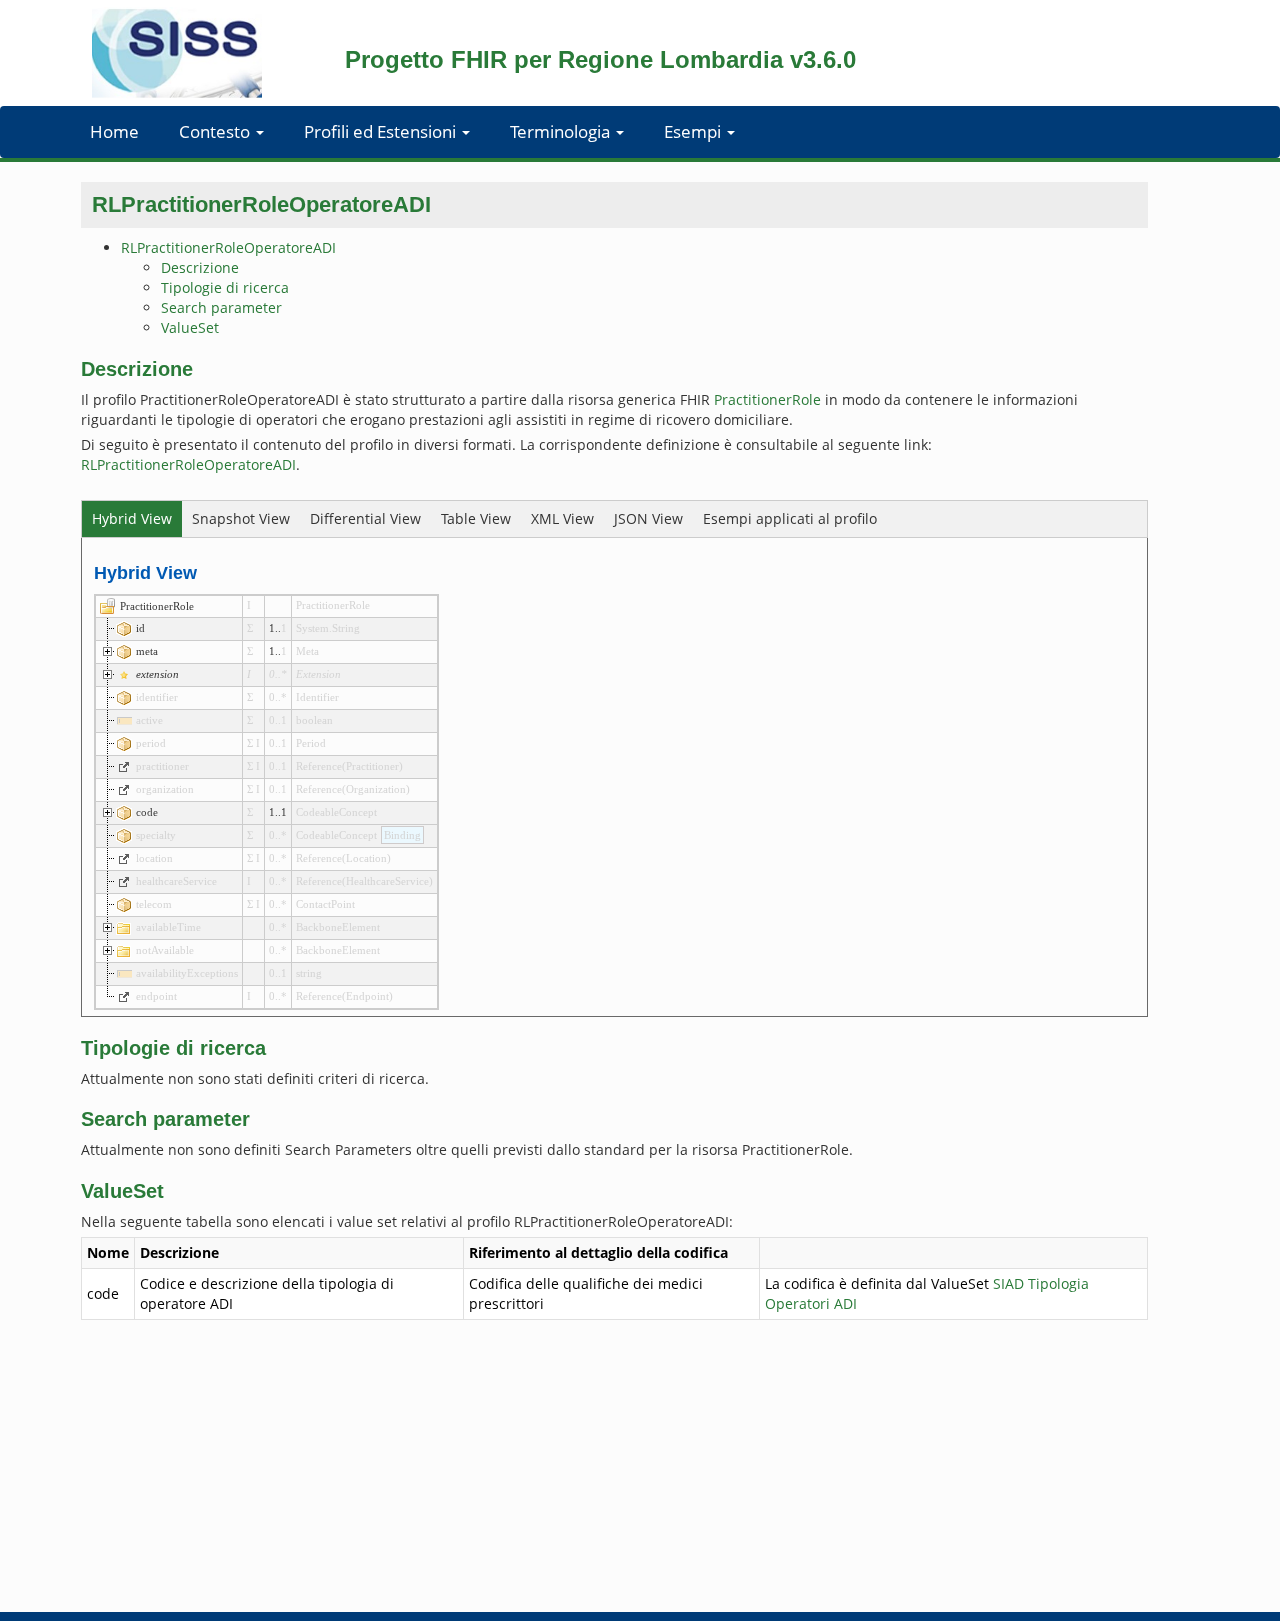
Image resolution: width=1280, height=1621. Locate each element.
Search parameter (221, 307)
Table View (476, 518)
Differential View (365, 518)
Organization (376, 789)
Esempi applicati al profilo (790, 518)
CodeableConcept (336, 812)
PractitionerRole (767, 399)
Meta (307, 651)
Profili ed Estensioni (382, 131)
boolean (314, 720)
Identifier (317, 697)
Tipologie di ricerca (225, 287)
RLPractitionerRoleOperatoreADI (228, 247)
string (309, 973)
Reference (319, 766)
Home (114, 131)
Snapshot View (241, 518)
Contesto (216, 131)
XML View (562, 518)
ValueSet (190, 327)
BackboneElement (338, 927)
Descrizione (200, 267)
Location (366, 858)
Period (311, 743)
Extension (318, 674)
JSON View (648, 518)
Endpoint (367, 996)
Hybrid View (132, 518)
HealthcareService (387, 881)
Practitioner (372, 766)
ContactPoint (325, 904)
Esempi (694, 131)
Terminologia (562, 131)
